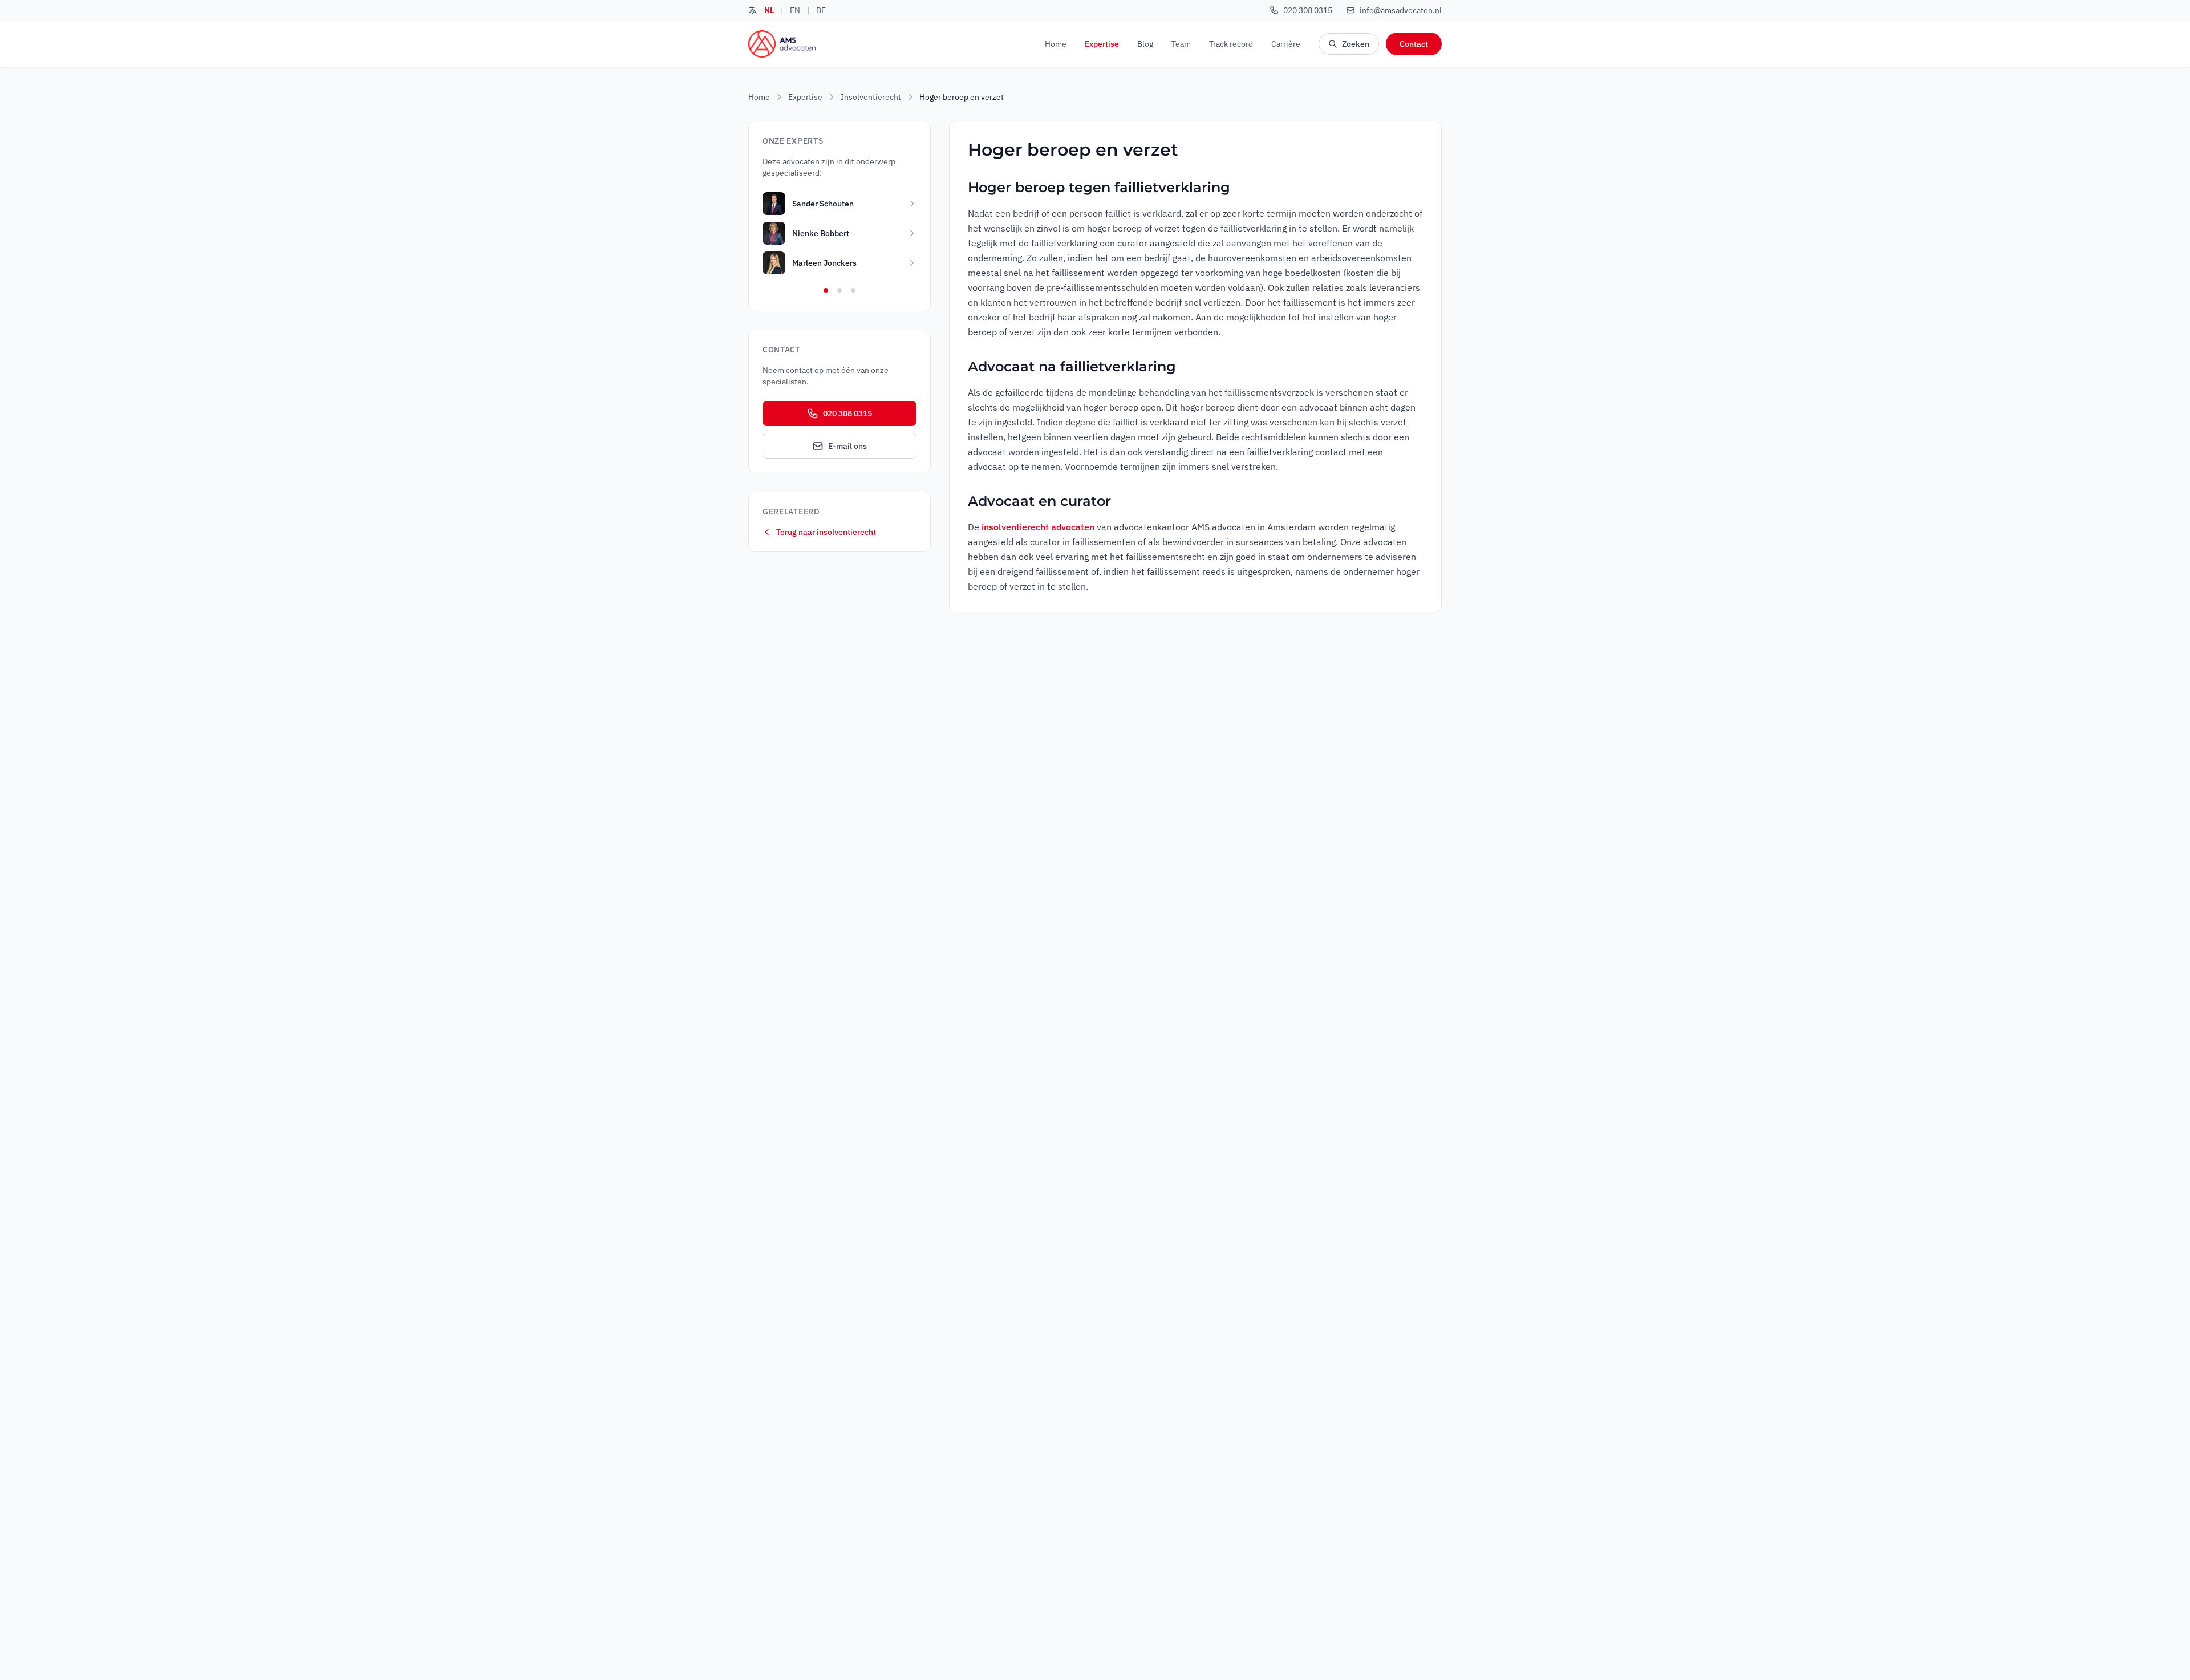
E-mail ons (847, 446)
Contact (1414, 44)
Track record (1231, 44)
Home (1056, 44)
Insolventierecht (871, 97)
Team (1181, 44)
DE (821, 10)
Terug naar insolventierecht (826, 532)
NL (769, 10)
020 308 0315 (847, 413)
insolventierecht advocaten (1038, 527)
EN (795, 10)
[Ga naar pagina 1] (826, 290)
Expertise (1102, 44)
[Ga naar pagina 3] (853, 290)
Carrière (1286, 44)
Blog (1145, 44)
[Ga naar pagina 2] (839, 290)
